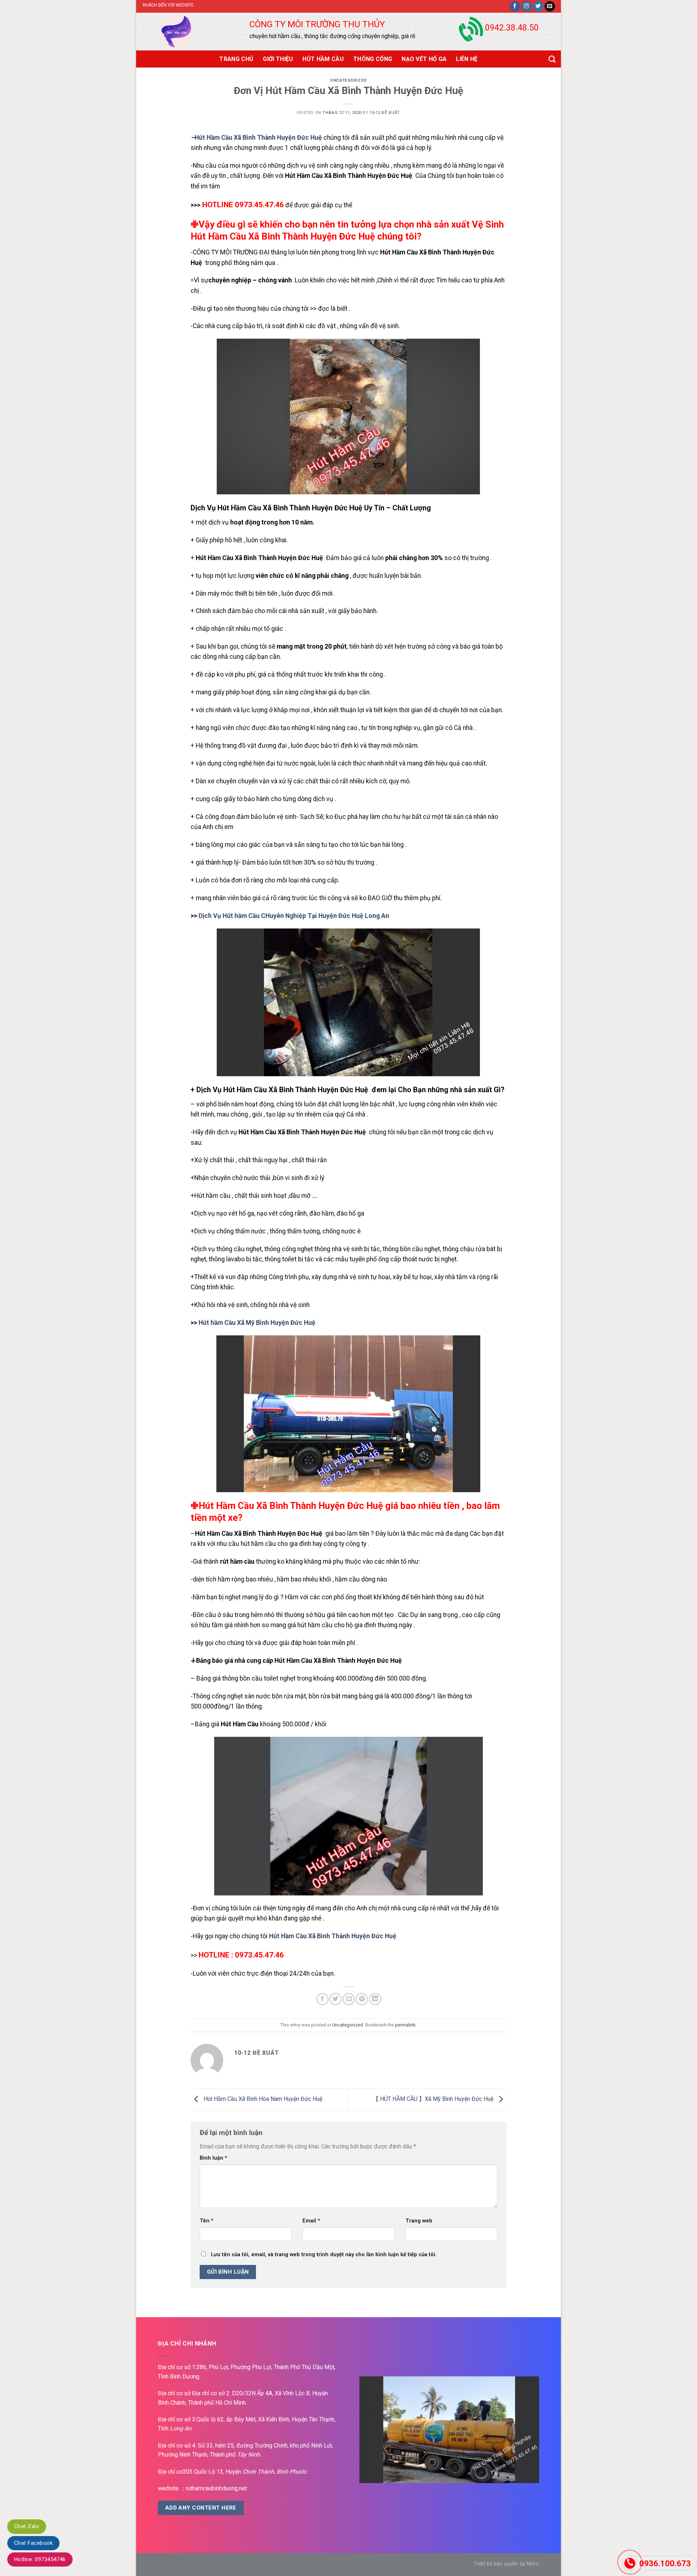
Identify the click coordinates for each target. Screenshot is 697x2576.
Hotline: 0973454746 (40, 2559)
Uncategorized (348, 80)
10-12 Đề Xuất (385, 113)
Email (311, 2221)
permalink (405, 2025)
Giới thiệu (278, 59)
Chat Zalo (27, 2526)
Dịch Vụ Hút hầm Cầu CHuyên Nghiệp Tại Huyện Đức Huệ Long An (293, 916)
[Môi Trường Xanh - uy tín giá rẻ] (185, 32)
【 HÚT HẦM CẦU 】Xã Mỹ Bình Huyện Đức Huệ (434, 2099)
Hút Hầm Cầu (323, 59)
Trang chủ (236, 59)
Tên (207, 2221)
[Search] (552, 59)
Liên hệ (467, 59)
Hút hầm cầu (212, 1196)
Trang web (419, 2221)
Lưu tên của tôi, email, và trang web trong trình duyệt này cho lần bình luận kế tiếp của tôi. (324, 2255)
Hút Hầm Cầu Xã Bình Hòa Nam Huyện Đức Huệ (262, 2099)
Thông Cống (373, 59)
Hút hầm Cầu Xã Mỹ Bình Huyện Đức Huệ (256, 1323)
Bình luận (213, 2158)
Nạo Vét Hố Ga (424, 59)
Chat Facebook (33, 2543)
